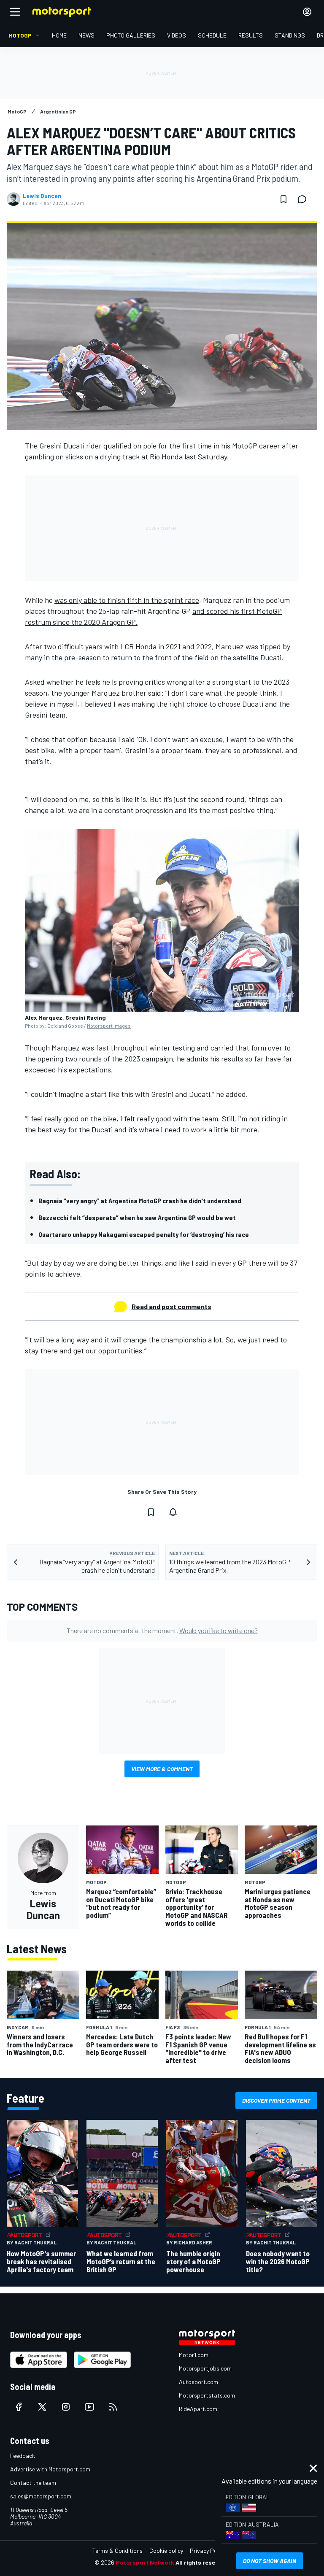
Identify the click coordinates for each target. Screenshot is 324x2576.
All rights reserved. (202, 2562)
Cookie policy (166, 2550)
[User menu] (307, 12)
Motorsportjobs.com (205, 2368)
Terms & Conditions (117, 2550)
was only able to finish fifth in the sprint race (127, 600)
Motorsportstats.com (207, 2395)
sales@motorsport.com (41, 2496)
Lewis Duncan (42, 196)
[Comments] (305, 199)
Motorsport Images (109, 1026)
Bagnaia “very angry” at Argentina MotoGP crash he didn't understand (140, 1200)
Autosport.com (198, 2382)
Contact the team (33, 2483)
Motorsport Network (145, 2562)
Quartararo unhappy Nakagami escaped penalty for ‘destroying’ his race (144, 1234)
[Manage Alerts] (173, 1512)
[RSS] (113, 2407)
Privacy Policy (208, 2550)
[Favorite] (283, 199)
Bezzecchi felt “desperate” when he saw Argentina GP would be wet (137, 1217)
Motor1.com (194, 2355)
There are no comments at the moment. (162, 1630)
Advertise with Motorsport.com (50, 2469)
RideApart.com (198, 2409)
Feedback (23, 2456)
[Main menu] (15, 12)
